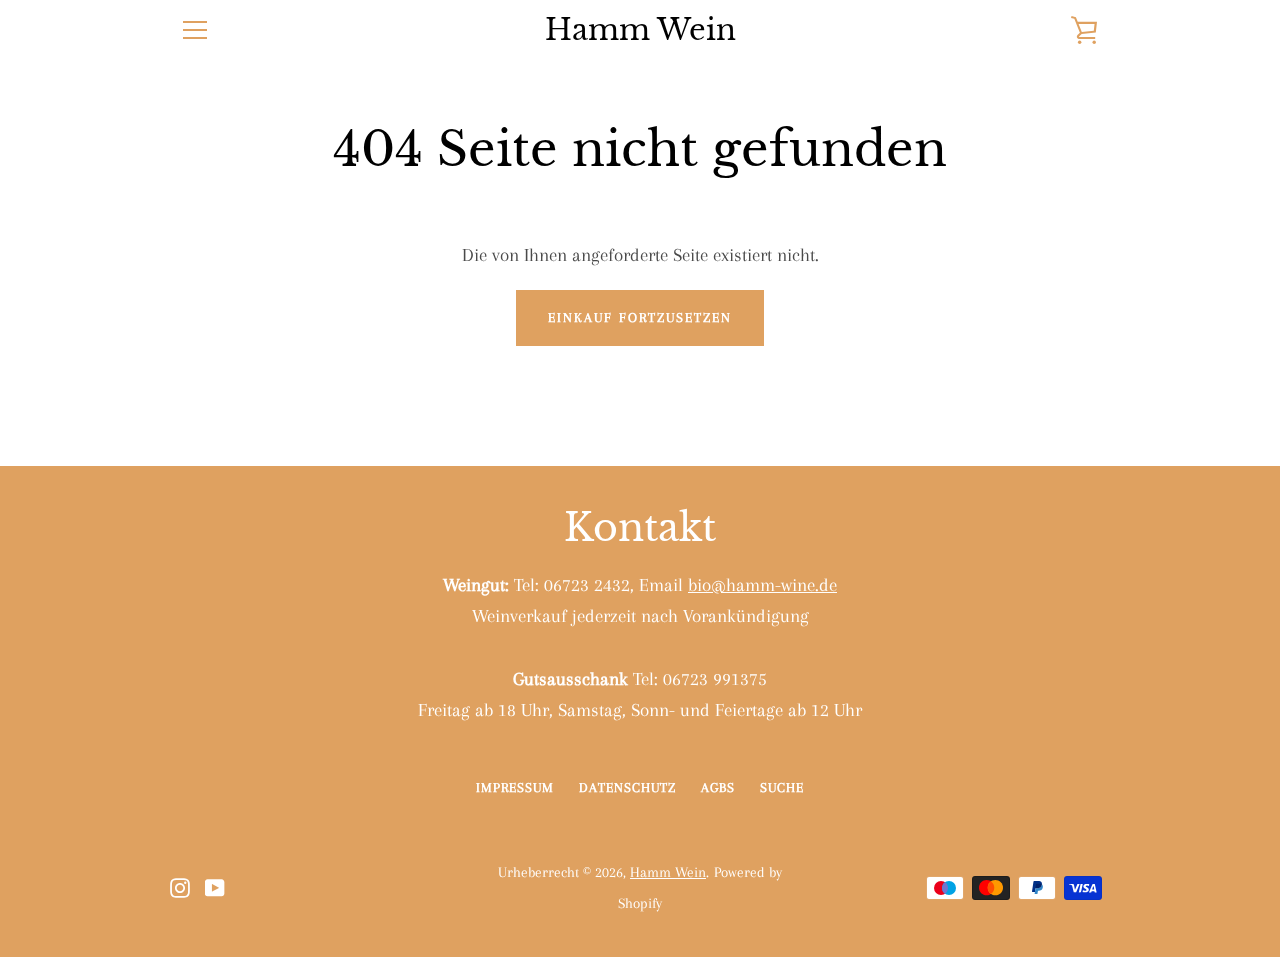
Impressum (515, 787)
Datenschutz (627, 787)
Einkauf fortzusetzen (640, 317)
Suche (782, 787)
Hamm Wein (640, 30)
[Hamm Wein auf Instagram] (180, 885)
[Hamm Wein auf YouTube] (215, 885)
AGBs (718, 787)
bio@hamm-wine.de (762, 584)
